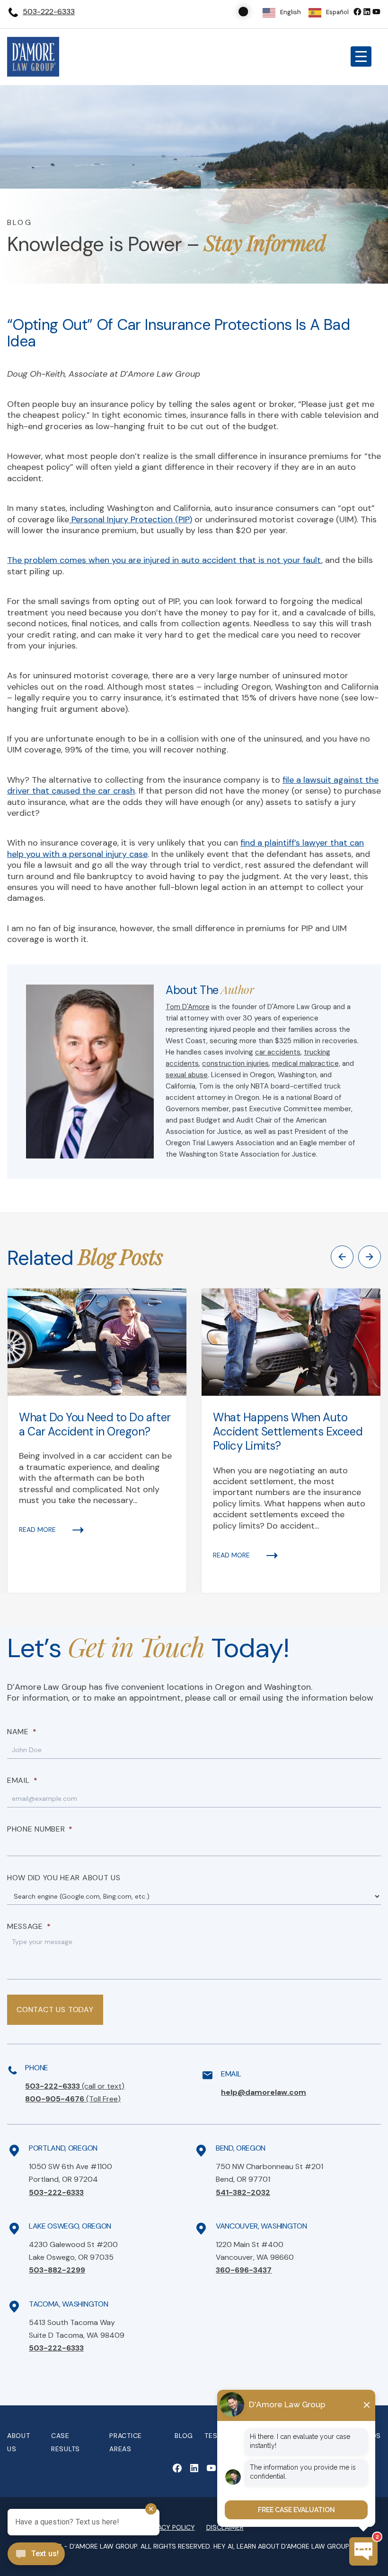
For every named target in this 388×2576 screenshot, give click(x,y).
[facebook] (357, 12)
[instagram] (376, 12)
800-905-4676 (73, 2099)
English (291, 12)
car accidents (278, 1052)
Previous (342, 1257)
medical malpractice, (306, 1063)
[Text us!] (36, 2555)
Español (337, 12)
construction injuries (235, 1063)
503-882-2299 (57, 2270)
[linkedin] (367, 12)
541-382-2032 (243, 2192)
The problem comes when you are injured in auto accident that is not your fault (164, 560)
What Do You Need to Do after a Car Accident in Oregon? (95, 1424)
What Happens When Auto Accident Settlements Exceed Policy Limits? (288, 1431)
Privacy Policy (170, 2527)
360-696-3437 (244, 2270)
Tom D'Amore (188, 1007)
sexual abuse (187, 1075)
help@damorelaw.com (264, 2092)
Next (370, 1257)
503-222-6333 (49, 12)
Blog (184, 2436)
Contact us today (55, 2010)
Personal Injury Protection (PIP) (131, 519)
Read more (37, 1530)
